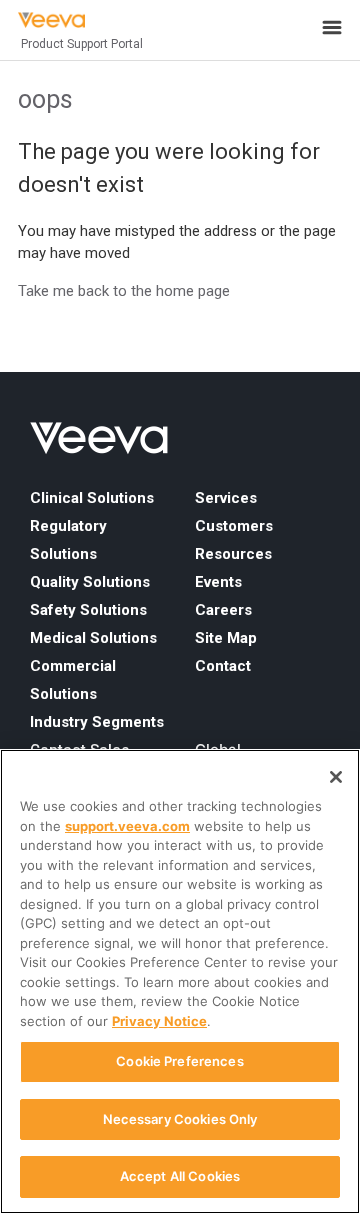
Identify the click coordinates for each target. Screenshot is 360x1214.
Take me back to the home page (124, 291)
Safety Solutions (88, 610)
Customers (234, 526)
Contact (223, 666)
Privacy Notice (159, 1021)
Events (218, 582)
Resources (233, 554)
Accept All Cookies (180, 1176)
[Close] (336, 777)
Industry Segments (97, 722)
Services (226, 498)
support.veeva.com (127, 826)
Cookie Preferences (179, 1061)
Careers (223, 610)
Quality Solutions (90, 582)
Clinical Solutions (92, 498)
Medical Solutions (93, 638)
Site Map (226, 638)
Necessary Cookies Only (180, 1119)
